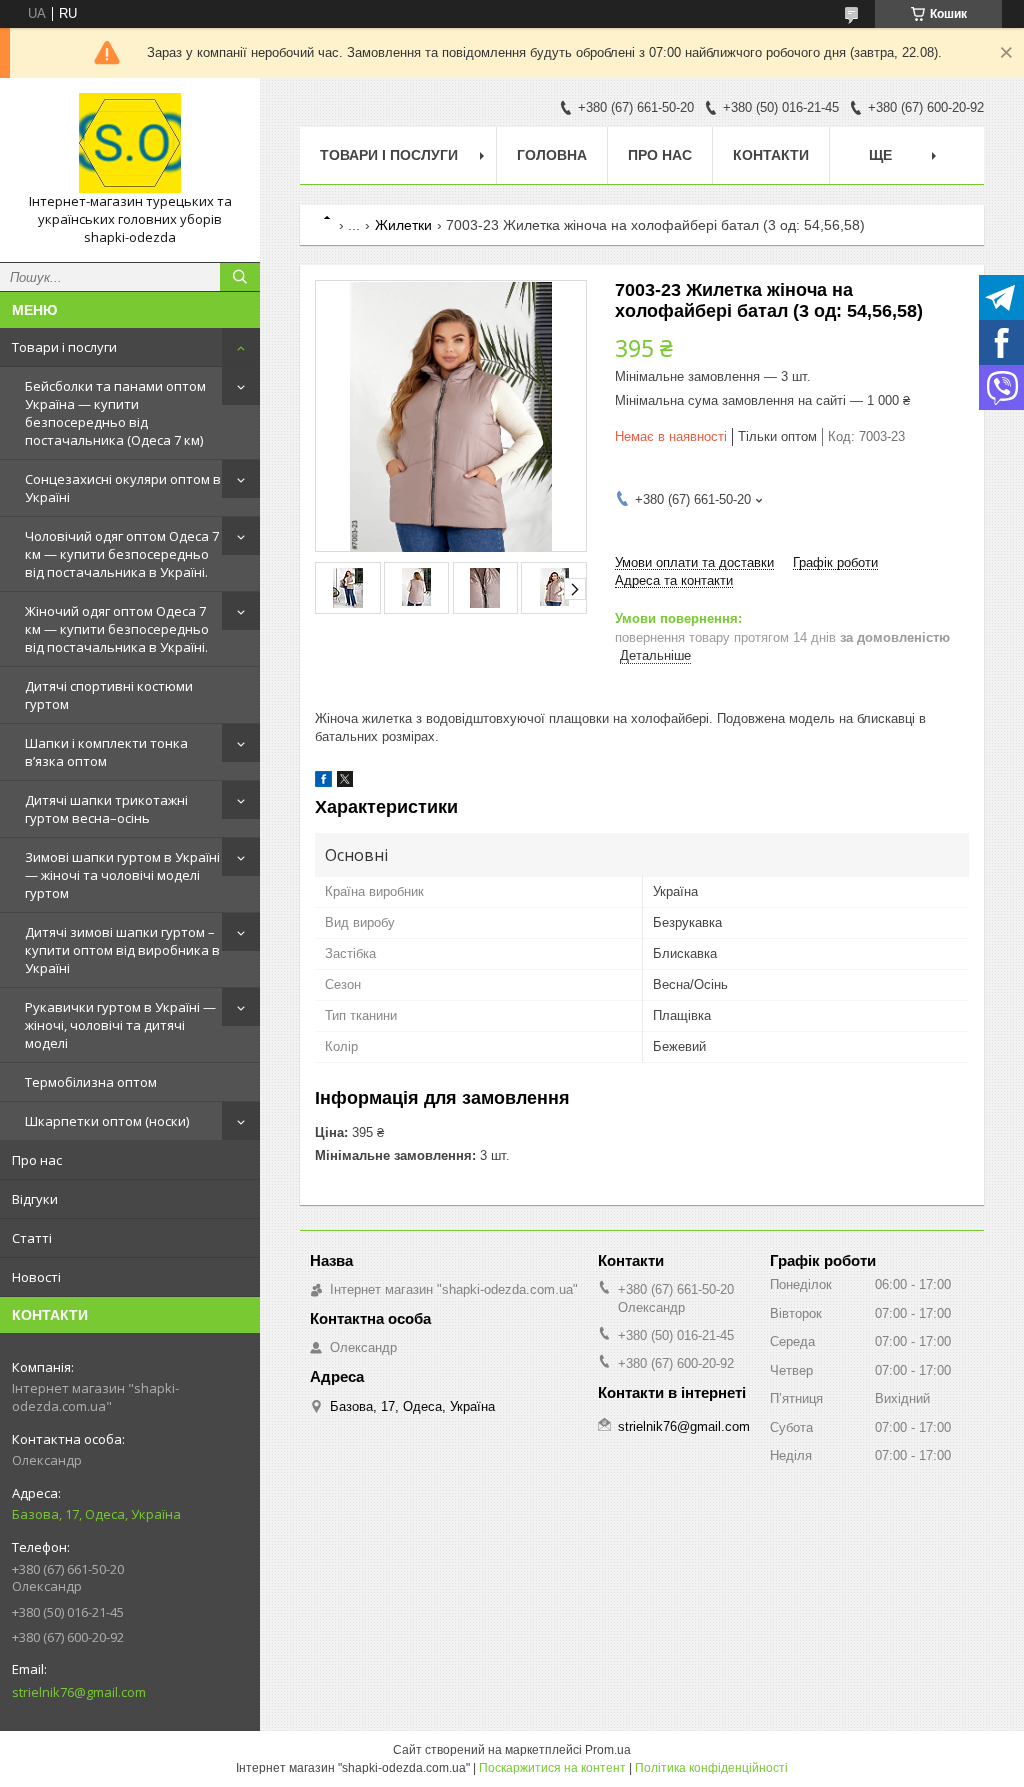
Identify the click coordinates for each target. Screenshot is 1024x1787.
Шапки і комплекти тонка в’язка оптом (106, 752)
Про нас (37, 1160)
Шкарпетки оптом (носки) (107, 1121)
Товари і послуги (64, 347)
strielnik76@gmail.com (79, 1692)
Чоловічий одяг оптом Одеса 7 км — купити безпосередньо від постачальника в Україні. (122, 554)
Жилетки (403, 225)
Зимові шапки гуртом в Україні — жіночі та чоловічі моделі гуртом (122, 875)
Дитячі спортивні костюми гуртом (109, 695)
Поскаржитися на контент (552, 1768)
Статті (32, 1238)
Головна (552, 155)
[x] (345, 782)
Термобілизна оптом (91, 1082)
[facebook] (323, 782)
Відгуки (35, 1199)
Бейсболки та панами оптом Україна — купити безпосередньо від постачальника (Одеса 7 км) (115, 413)
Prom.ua (608, 1750)
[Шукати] (240, 277)
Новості (36, 1277)
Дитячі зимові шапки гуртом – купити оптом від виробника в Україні (122, 950)
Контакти (771, 155)
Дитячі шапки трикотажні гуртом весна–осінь (106, 809)
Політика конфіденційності (711, 1768)
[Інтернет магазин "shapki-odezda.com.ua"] (130, 143)
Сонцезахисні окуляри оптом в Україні (123, 488)
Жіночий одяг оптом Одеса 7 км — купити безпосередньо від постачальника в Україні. (117, 629)
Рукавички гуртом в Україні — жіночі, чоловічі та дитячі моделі (120, 1025)
